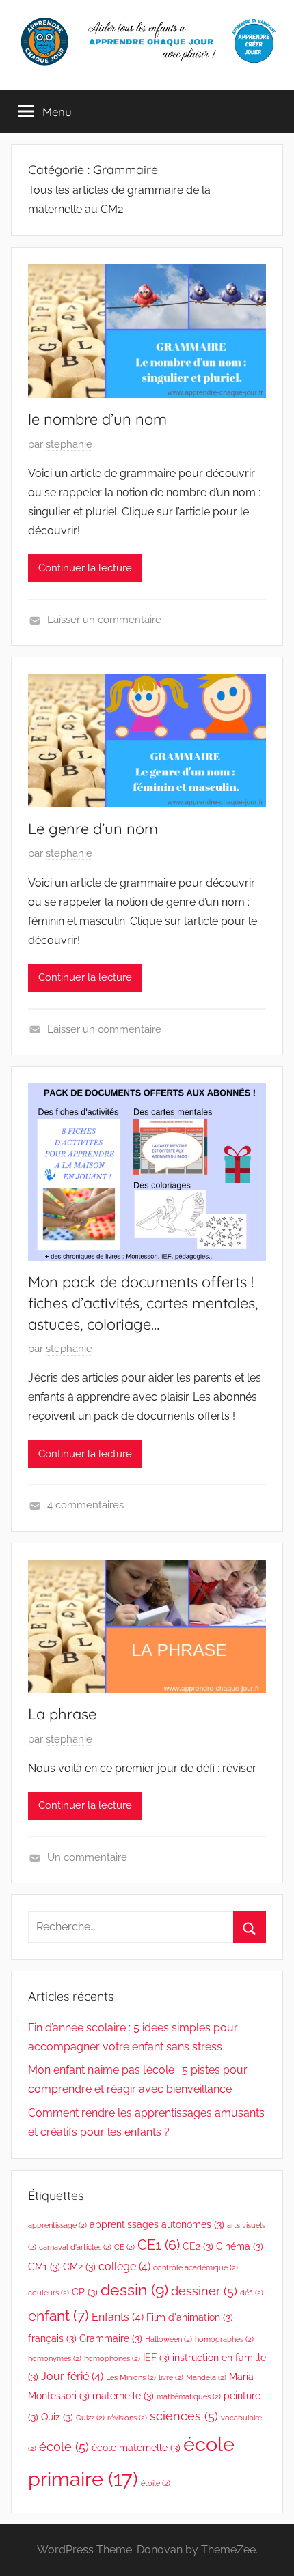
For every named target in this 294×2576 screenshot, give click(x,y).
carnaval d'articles (75, 2247)
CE (124, 2247)
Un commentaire (87, 1857)
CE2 (198, 2246)
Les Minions (131, 2377)
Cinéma (240, 2246)
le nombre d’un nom (97, 419)
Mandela (206, 2377)
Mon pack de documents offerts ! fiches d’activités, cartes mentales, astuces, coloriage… (143, 1303)
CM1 (44, 2267)
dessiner (204, 2291)
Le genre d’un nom (93, 829)
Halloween (169, 2339)
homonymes (55, 2358)
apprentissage (57, 2225)
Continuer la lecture (85, 568)
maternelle (123, 2396)
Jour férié (72, 2376)
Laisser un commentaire (104, 620)
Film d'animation (190, 2317)
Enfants (118, 2317)
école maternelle (136, 2448)
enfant (58, 2316)
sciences (184, 2416)
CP (85, 2292)
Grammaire (111, 2338)
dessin (134, 2290)
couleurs (49, 2293)
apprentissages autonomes (157, 2224)
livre (171, 2377)
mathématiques (189, 2396)
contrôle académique (196, 2267)
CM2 (79, 2267)
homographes (224, 2339)
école (64, 2447)
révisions (127, 2418)
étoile (156, 2483)
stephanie (69, 444)
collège (124, 2266)
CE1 (159, 2245)
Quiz (57, 2417)
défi (252, 2293)
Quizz (90, 2418)
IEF (156, 2358)
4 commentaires (85, 1505)
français (52, 2338)
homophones (112, 2358)
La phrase (62, 1714)
